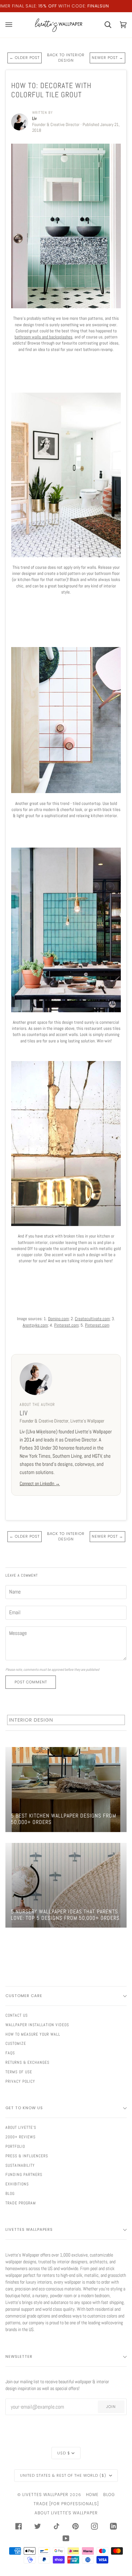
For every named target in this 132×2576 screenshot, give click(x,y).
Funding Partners (24, 2175)
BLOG (109, 2495)
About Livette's (21, 2127)
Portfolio (15, 2146)
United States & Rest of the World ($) (64, 2475)
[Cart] (104, 25)
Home (92, 2495)
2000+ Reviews (20, 2137)
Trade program (21, 2203)
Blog (10, 2194)
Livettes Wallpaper (45, 2495)
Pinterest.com (66, 1325)
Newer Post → (107, 58)
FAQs (10, 2053)
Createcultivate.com (92, 1319)
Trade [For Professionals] (66, 2504)
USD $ (64, 2453)
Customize (16, 2043)
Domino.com (58, 1319)
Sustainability (20, 2165)
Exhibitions (17, 2184)
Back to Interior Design (66, 58)
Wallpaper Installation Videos (37, 2025)
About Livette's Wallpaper (66, 2513)
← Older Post (25, 58)
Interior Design (31, 1720)
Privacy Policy (20, 2081)
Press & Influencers (27, 2156)
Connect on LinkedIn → (40, 1483)
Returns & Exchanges (27, 2062)
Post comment (31, 1682)
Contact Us (17, 2015)
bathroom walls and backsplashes (43, 337)
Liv (24, 1413)
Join (111, 2407)
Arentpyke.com (35, 1325)
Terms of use (19, 2072)
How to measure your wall (33, 2034)
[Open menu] (13, 25)
